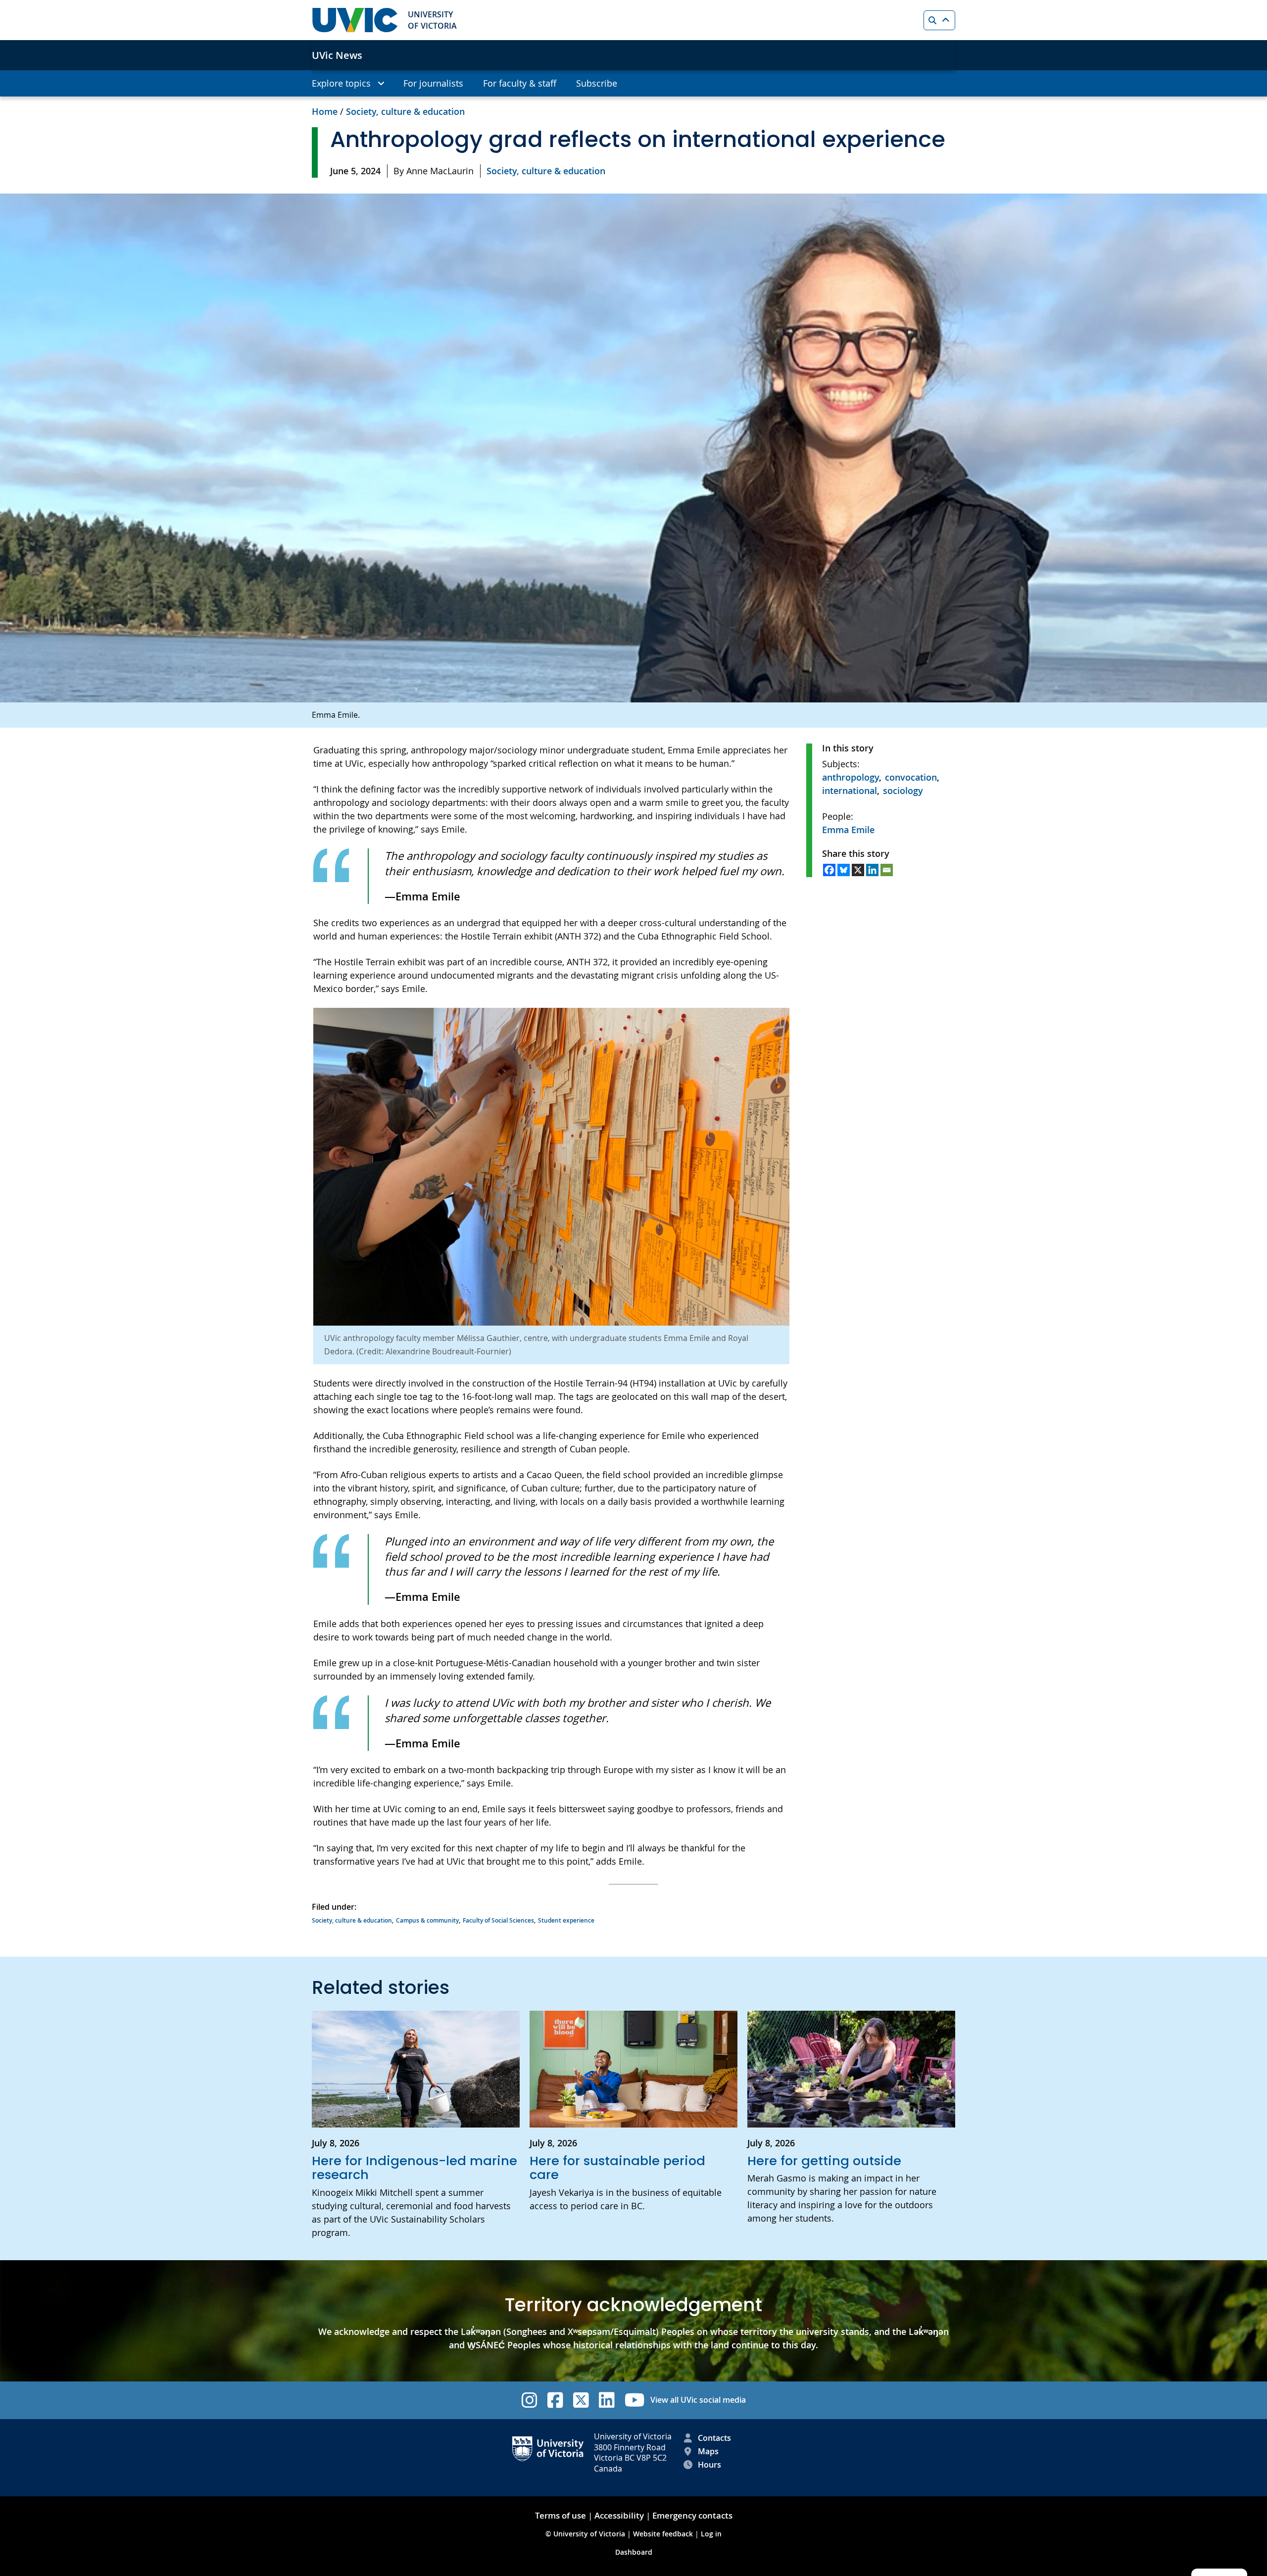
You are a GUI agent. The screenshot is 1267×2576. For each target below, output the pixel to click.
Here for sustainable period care (617, 2168)
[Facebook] (829, 870)
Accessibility (619, 2515)
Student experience (566, 1920)
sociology (903, 791)
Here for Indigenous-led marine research (414, 2168)
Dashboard (634, 2552)
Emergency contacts (692, 2515)
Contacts (714, 2438)
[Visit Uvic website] (355, 20)
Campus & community (427, 1920)
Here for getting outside (824, 2161)
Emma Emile (848, 830)
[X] (858, 870)
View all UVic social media (698, 2400)
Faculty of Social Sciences (498, 1920)
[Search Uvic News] (939, 20)
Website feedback (663, 2534)
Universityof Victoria (432, 20)
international (850, 791)
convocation (911, 777)
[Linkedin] (872, 870)
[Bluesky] (844, 870)
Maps (708, 2451)
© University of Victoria (586, 2534)
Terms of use (560, 2515)
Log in (711, 2534)
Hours (709, 2465)
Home (325, 111)
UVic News (337, 55)
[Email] (887, 870)
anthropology (851, 777)
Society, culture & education (405, 111)
